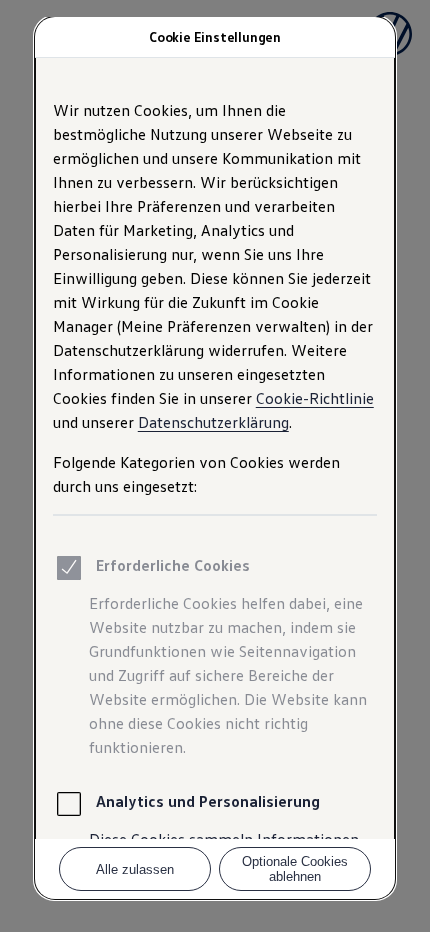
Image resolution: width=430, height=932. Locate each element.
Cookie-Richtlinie (315, 398)
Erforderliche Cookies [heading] (173, 565)
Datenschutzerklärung (213, 422)
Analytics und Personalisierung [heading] (208, 801)
